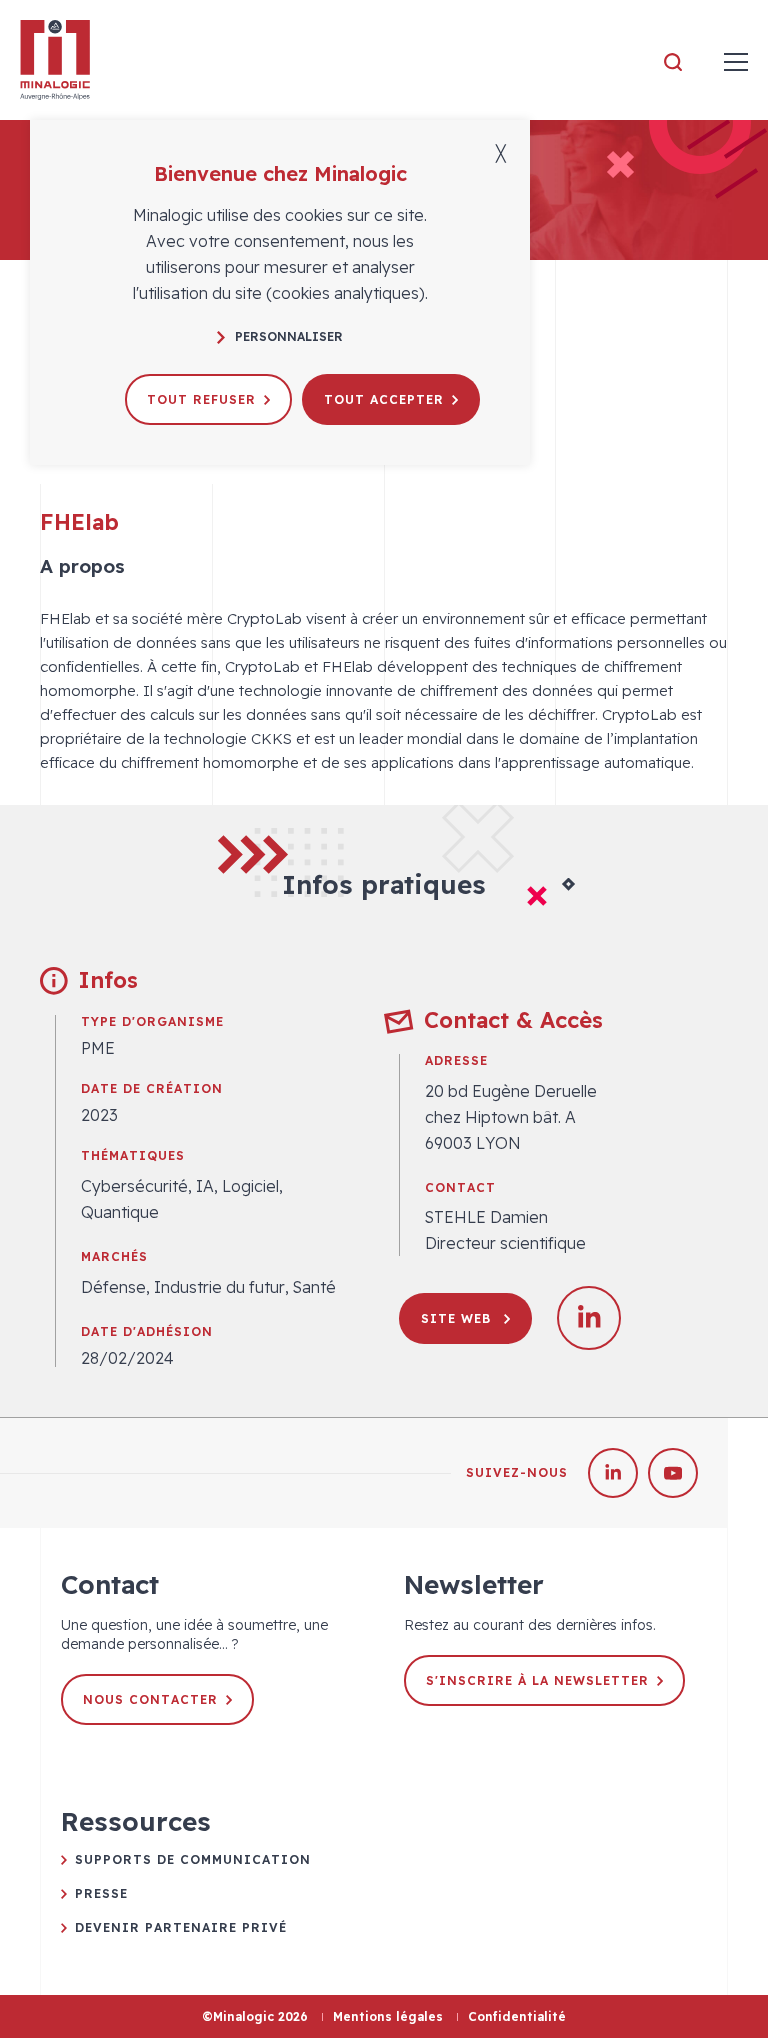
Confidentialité (517, 2016)
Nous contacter (150, 1699)
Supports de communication (193, 1859)
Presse (101, 1893)
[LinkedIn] (613, 1473)
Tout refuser (201, 399)
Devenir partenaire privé (181, 1927)
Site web (458, 1318)
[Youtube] (673, 1473)
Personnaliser (289, 336)
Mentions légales (388, 2016)
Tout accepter (384, 399)
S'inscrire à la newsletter (537, 1680)
